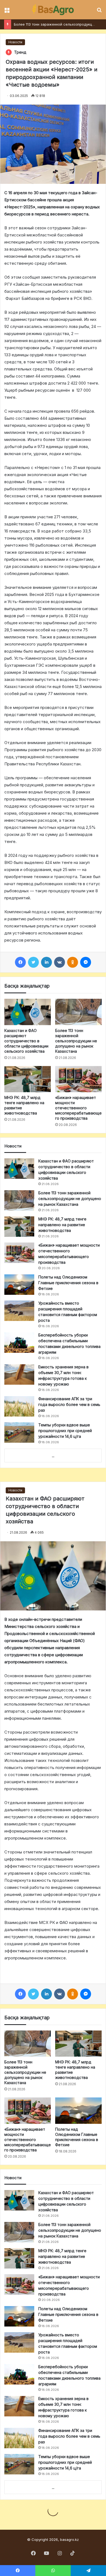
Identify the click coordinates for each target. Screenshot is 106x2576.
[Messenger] (86, 962)
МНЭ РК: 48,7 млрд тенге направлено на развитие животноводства (62, 1225)
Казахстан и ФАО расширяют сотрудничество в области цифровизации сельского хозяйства (26, 1041)
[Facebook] (20, 962)
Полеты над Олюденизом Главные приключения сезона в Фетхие (68, 1283)
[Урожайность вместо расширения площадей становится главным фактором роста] (19, 1311)
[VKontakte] (60, 962)
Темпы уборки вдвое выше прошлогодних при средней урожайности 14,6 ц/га (65, 1431)
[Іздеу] (99, 12)
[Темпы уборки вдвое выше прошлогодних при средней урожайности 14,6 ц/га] (19, 1432)
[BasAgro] (53, 10)
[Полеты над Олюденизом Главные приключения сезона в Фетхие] (19, 1285)
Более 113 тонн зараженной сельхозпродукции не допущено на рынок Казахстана (76, 1041)
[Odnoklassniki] (73, 962)
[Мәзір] (7, 12)
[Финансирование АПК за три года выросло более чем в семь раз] (19, 1406)
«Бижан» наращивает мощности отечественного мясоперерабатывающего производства (78, 1108)
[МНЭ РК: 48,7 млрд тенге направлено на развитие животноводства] (28, 1079)
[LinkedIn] (46, 962)
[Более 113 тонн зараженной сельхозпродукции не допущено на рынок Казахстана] (78, 1012)
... (53, 1456)
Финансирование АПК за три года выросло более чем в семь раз (69, 1404)
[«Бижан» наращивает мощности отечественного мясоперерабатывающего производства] (78, 1079)
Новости (15, 42)
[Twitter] (33, 962)
